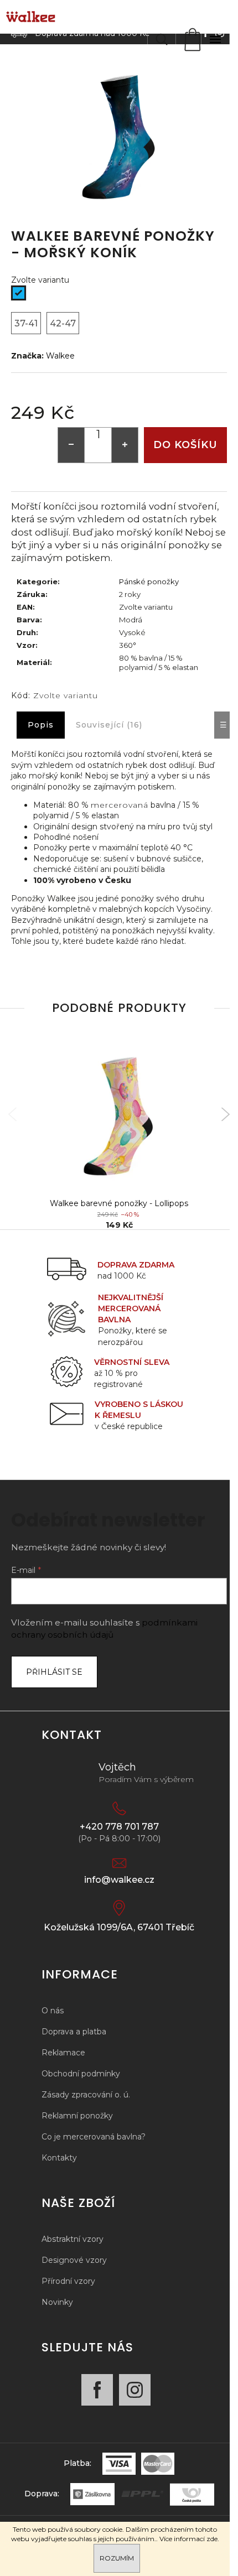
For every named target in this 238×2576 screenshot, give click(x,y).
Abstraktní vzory (73, 2239)
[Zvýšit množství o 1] (125, 445)
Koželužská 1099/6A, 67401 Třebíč (119, 1927)
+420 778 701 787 (119, 1827)
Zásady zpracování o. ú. (86, 2095)
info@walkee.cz (119, 1880)
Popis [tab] (41, 725)
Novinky (57, 2302)
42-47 (63, 323)
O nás (53, 2011)
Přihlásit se (54, 1672)
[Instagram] (135, 2390)
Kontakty (59, 2158)
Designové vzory (74, 2260)
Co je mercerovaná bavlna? (94, 2137)
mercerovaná (120, 805)
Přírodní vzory (68, 2281)
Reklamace (63, 2053)
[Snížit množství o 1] (71, 445)
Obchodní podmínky (81, 2074)
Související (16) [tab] (109, 725)
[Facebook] (97, 2390)
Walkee (60, 356)
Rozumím (117, 2558)
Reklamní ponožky (77, 2116)
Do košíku (185, 445)
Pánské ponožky (149, 581)
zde (212, 2539)
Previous (12, 1115)
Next (226, 1115)
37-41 (26, 323)
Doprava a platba (74, 2032)
